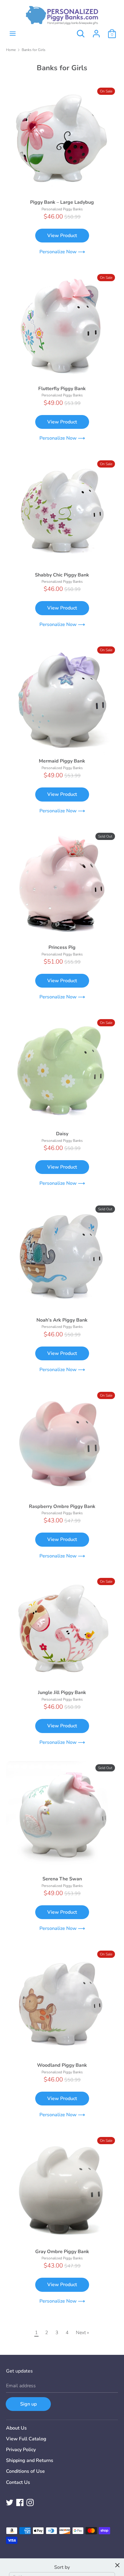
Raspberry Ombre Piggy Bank (62, 1506)
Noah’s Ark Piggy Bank (62, 1320)
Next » (82, 2333)
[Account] (96, 31)
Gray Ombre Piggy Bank (62, 2252)
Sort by (62, 2567)
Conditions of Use (25, 2471)
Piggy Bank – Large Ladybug (62, 202)
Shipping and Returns (30, 2460)
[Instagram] (30, 2502)
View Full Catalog (26, 2439)
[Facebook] (20, 2502)
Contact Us (18, 2482)
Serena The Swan (62, 1879)
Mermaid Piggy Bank (62, 761)
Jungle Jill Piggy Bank (62, 1693)
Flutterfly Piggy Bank (62, 389)
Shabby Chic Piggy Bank (62, 575)
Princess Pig (62, 947)
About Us (16, 2428)
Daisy (62, 1134)
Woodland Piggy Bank (62, 2065)
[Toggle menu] (13, 34)
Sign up (28, 2404)
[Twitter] (10, 2502)
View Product (62, 236)
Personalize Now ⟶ (62, 252)
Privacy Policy (21, 2450)
